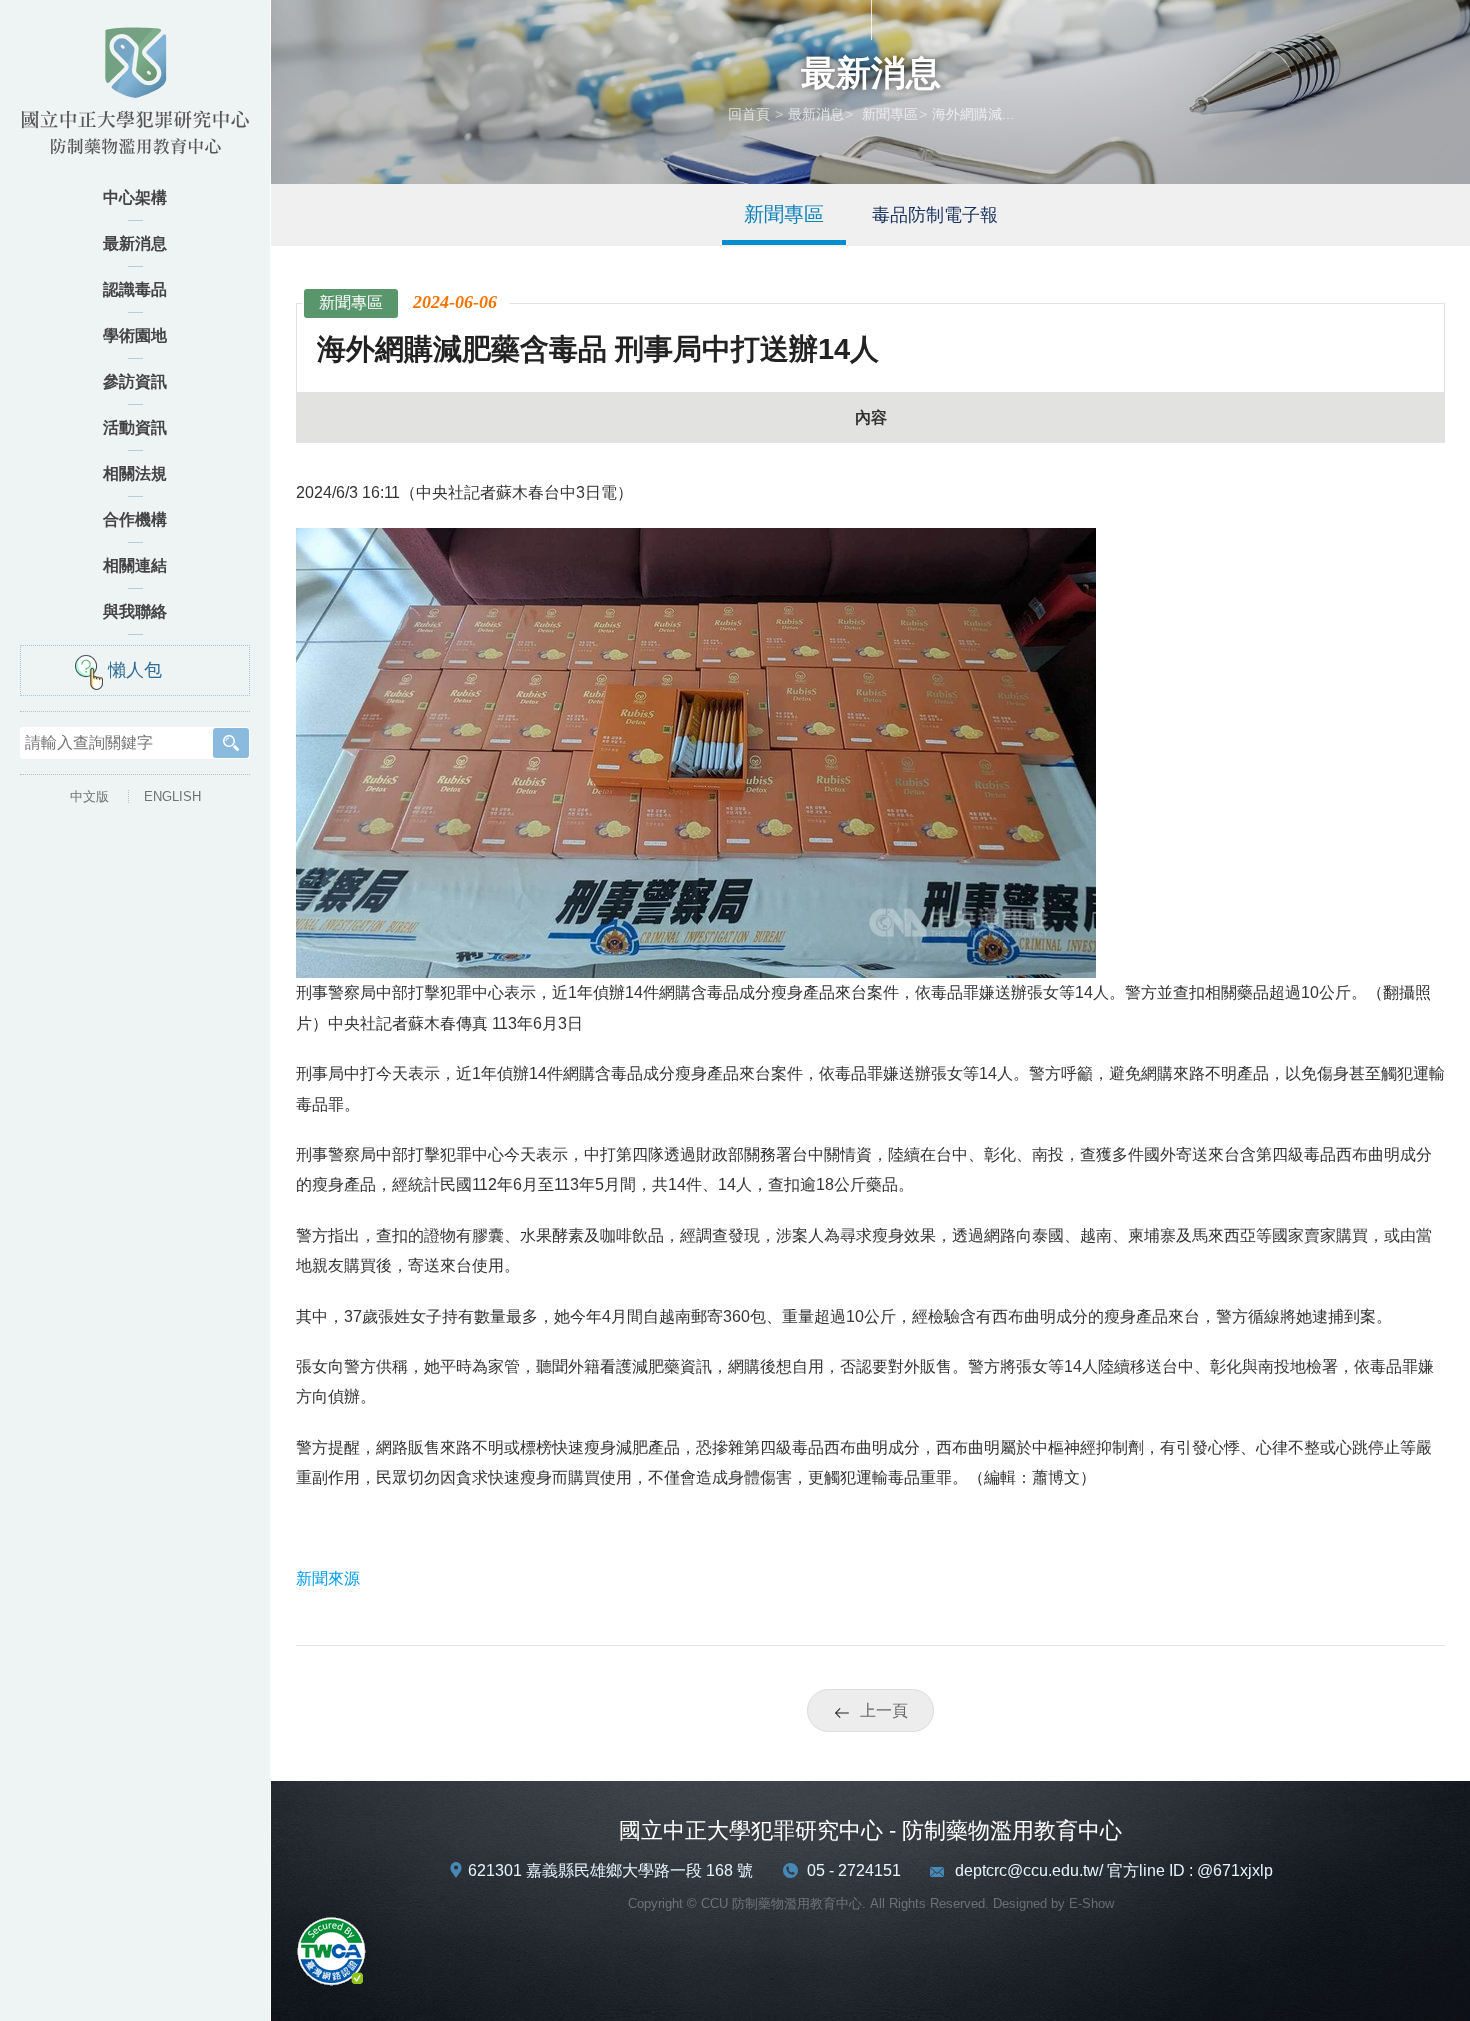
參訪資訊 (135, 381)
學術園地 (135, 335)
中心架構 (135, 197)
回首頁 (749, 114)
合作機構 (135, 519)
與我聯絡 (135, 611)
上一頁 (884, 1710)
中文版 (89, 796)
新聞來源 (328, 1578)
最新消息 (135, 243)
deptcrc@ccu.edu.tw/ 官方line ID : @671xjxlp (1114, 1870)
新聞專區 (888, 114)
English (172, 796)
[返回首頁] (135, 97)
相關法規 (135, 473)
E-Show (1091, 1903)
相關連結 (135, 565)
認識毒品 (135, 289)
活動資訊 (135, 427)
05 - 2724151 (854, 1870)
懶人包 (135, 670)
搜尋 (231, 743)
